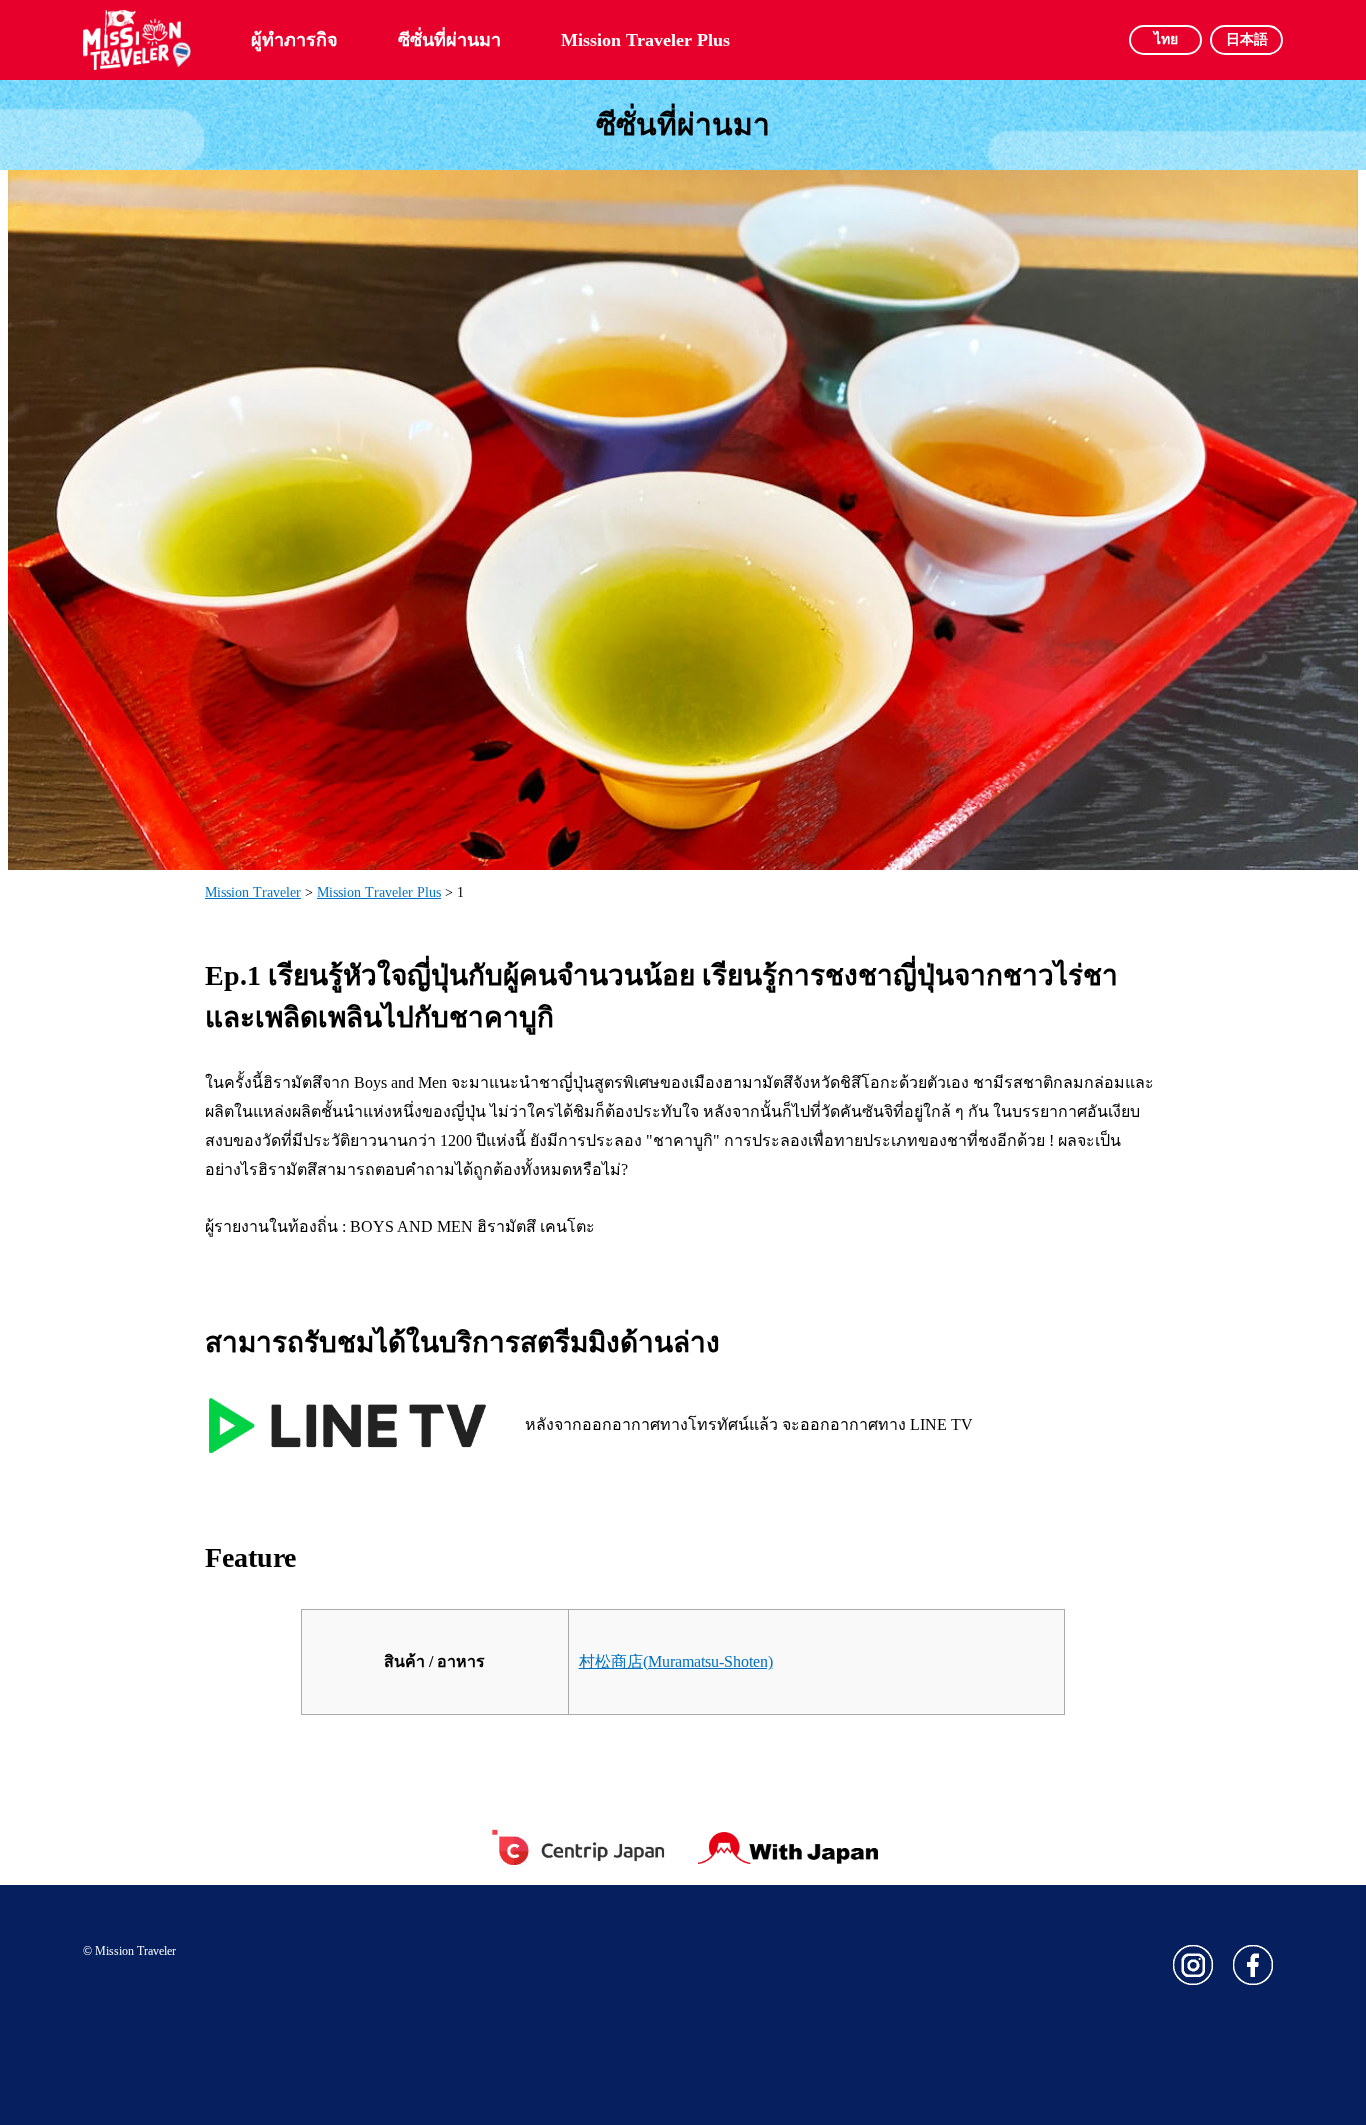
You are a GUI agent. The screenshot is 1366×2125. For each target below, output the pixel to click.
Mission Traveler (253, 892)
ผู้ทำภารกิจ (294, 40)
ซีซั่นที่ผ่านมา (449, 40)
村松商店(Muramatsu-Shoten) (676, 1661)
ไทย (1166, 39)
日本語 (1247, 39)
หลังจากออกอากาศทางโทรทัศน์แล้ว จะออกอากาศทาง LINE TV (749, 1424)
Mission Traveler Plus (645, 40)
